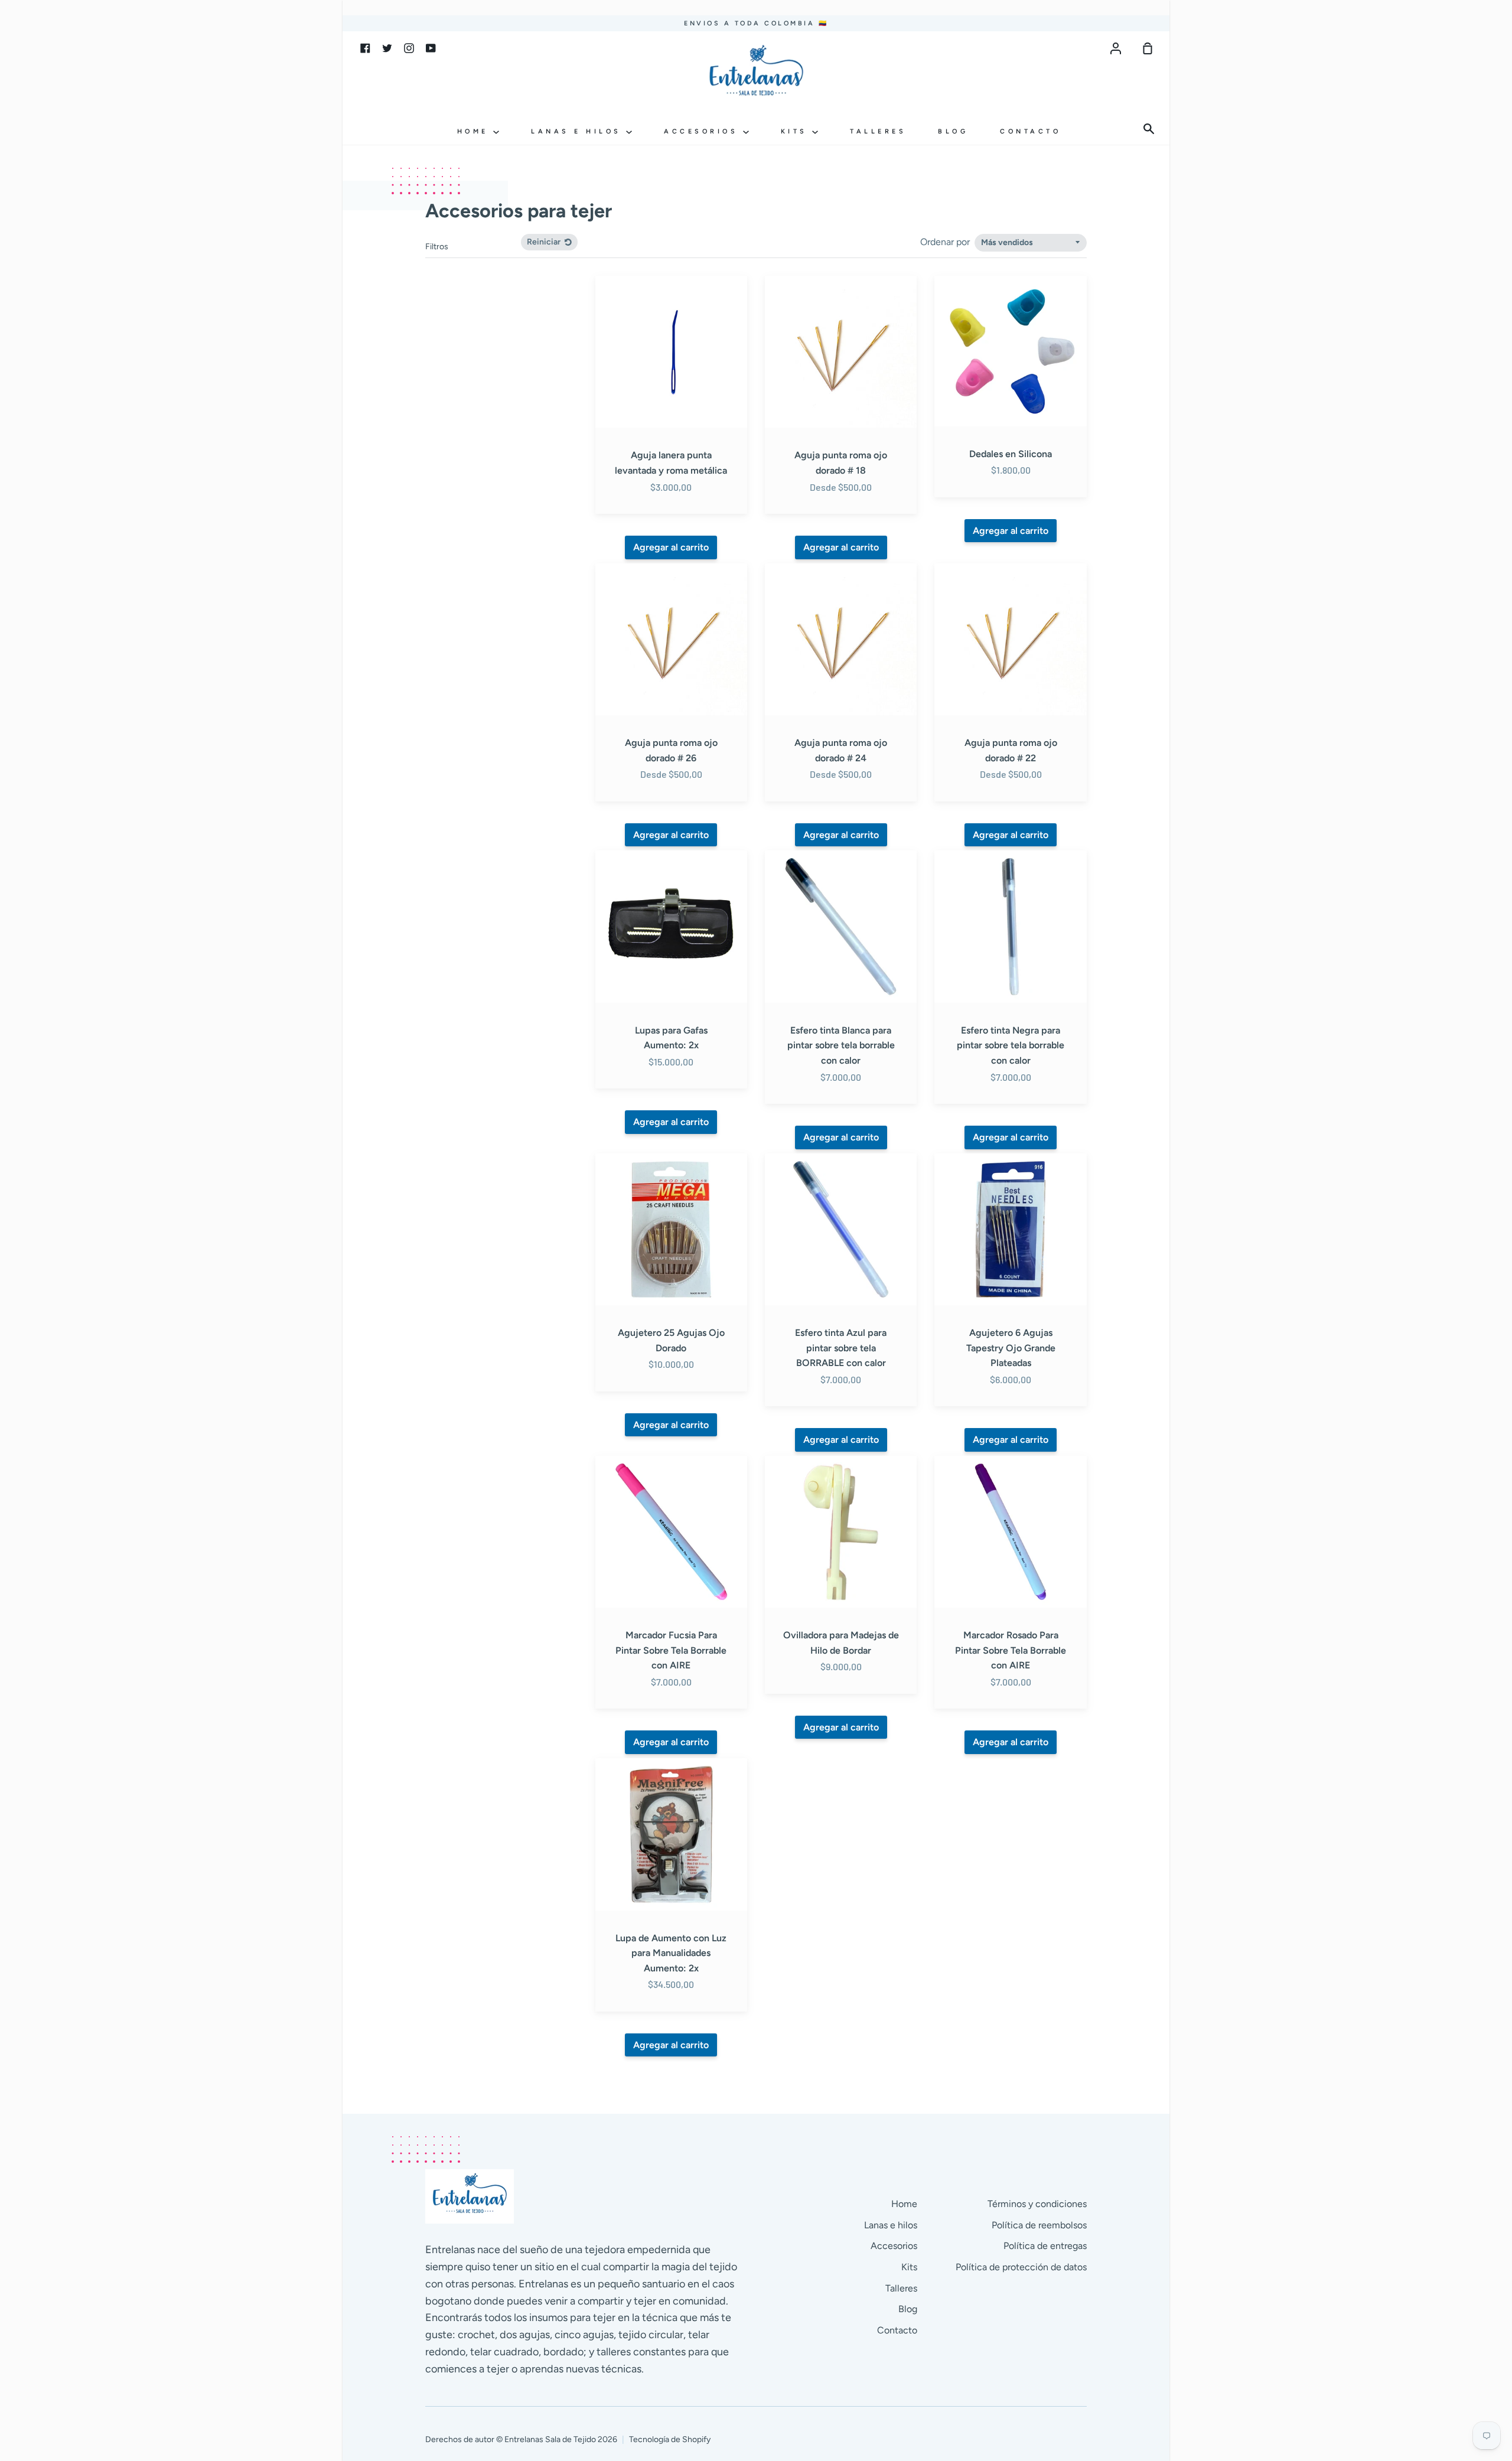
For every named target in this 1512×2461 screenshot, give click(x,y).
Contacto (1030, 131)
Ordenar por (946, 242)
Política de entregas (1045, 2246)
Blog (953, 131)
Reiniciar (545, 242)
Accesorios (703, 131)
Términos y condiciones (1037, 2204)
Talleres (878, 131)
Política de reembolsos (1039, 2225)
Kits (797, 131)
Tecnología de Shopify (670, 2439)
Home (475, 131)
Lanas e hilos (579, 131)
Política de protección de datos (1021, 2267)
